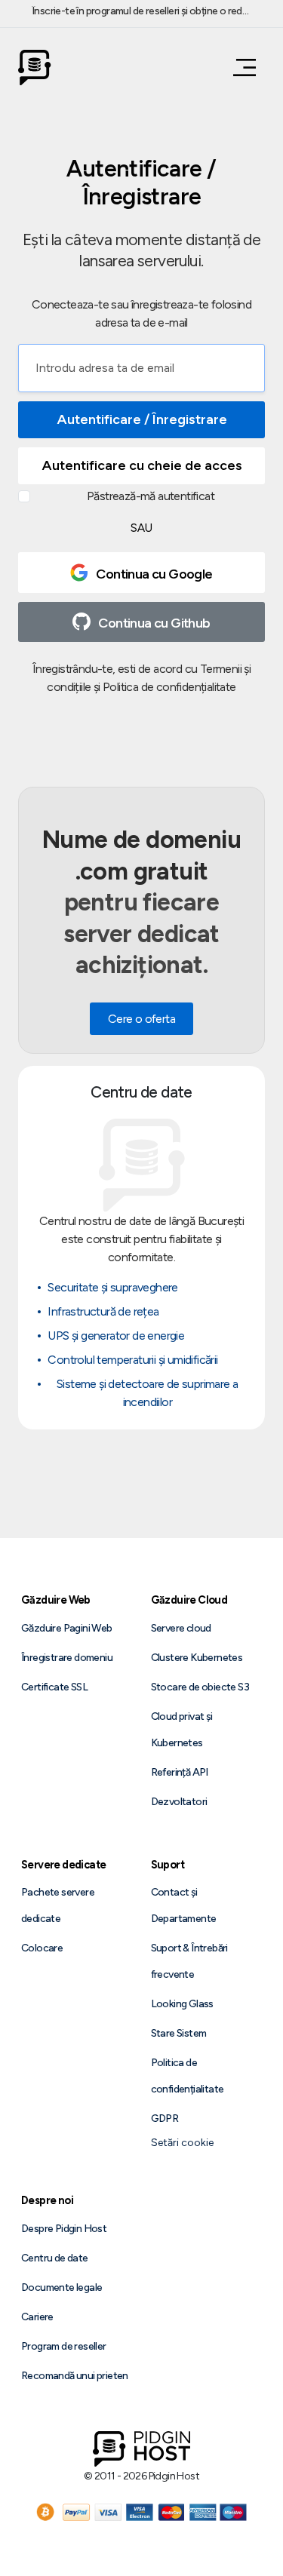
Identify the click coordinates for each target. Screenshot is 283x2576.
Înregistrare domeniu (67, 1658)
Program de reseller (64, 2346)
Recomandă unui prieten (75, 2376)
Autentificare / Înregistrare (142, 419)
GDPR (165, 2119)
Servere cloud (181, 1628)
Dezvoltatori (179, 1802)
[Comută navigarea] (240, 68)
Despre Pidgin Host (64, 2229)
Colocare (42, 1948)
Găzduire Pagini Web (67, 1628)
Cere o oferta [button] (141, 1019)
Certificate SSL (54, 1687)
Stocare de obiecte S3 (200, 1687)
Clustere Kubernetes (197, 1658)
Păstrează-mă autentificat (151, 496)
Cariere (37, 2317)
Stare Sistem (179, 2033)
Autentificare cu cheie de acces (142, 465)
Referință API (180, 1772)
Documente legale (62, 2287)
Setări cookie (182, 2143)
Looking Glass (182, 2004)
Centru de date (55, 2258)
